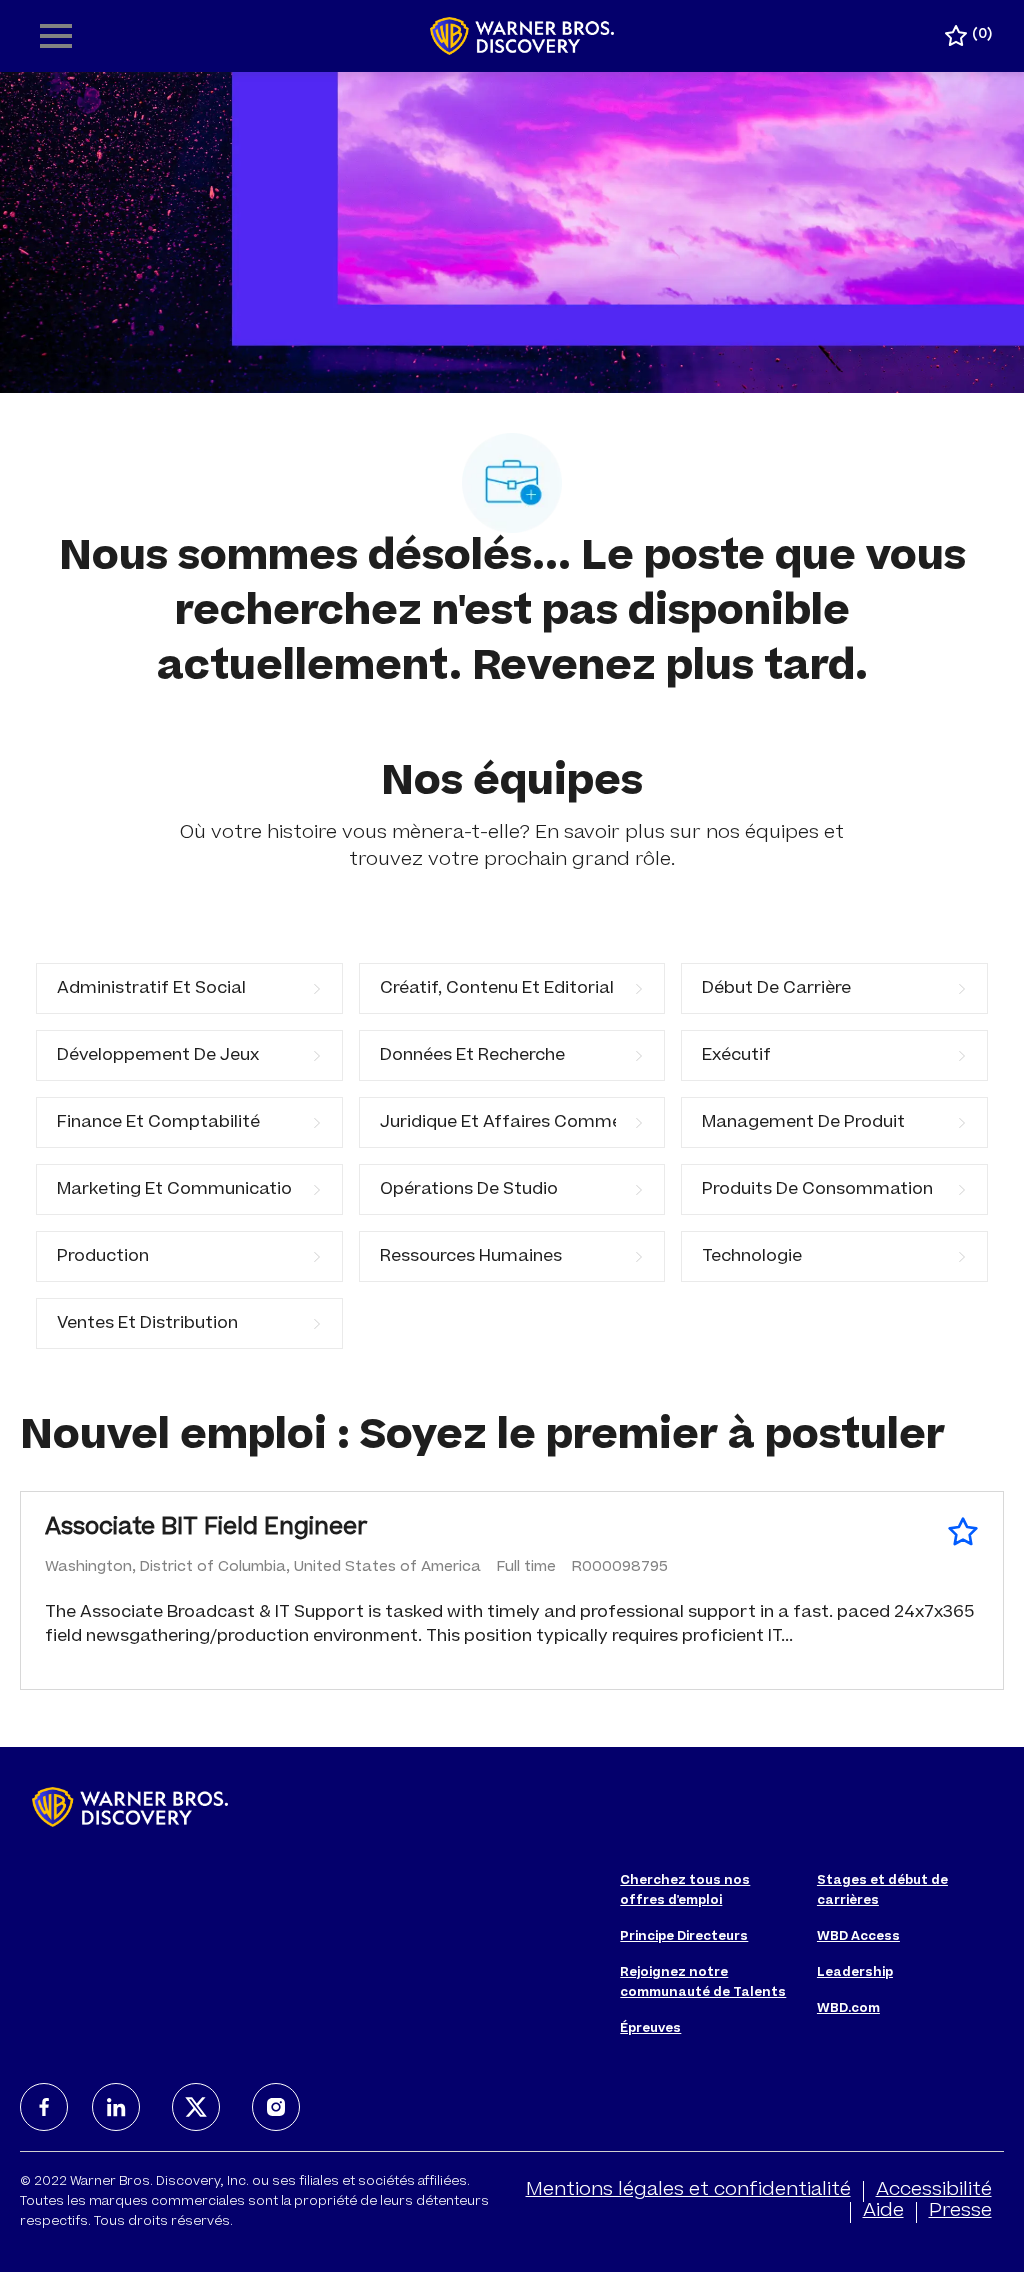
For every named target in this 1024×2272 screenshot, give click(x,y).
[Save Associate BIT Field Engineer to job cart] (963, 1532)
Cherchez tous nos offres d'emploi (685, 1891)
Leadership (855, 1973)
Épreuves (650, 2029)
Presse (960, 2212)
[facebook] (44, 2107)
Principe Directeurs (684, 1937)
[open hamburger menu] (56, 36)
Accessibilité (934, 2191)
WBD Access (858, 1937)
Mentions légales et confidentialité (688, 2191)
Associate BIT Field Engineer (206, 1529)
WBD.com (848, 2009)
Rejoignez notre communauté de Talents (703, 1983)
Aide (883, 2212)
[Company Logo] (522, 37)
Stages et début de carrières (882, 1891)
